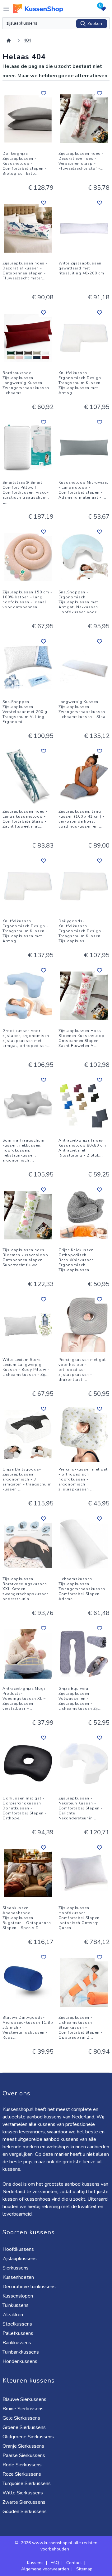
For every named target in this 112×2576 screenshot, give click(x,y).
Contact (74, 2563)
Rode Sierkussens (22, 2465)
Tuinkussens (16, 2305)
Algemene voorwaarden (45, 2569)
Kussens (35, 2563)
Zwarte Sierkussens (24, 2502)
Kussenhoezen (18, 2277)
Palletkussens (18, 2333)
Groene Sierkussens (24, 2427)
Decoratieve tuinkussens (29, 2287)
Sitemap (84, 2569)
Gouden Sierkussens (25, 2512)
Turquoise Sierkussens (27, 2483)
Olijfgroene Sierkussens (28, 2437)
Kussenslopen (18, 2296)
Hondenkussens (20, 2361)
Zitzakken (13, 2315)
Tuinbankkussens (21, 2352)
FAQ (55, 2563)
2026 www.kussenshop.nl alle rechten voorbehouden (59, 2546)
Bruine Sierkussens (23, 2409)
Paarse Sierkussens (24, 2455)
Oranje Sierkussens (23, 2446)
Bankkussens (17, 2343)
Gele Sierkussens (21, 2418)
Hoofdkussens (18, 2249)
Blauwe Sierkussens (24, 2399)
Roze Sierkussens (22, 2474)
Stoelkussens (17, 2324)
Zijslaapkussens (20, 2259)
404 (27, 40)
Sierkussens (16, 2268)
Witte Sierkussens (23, 2493)
